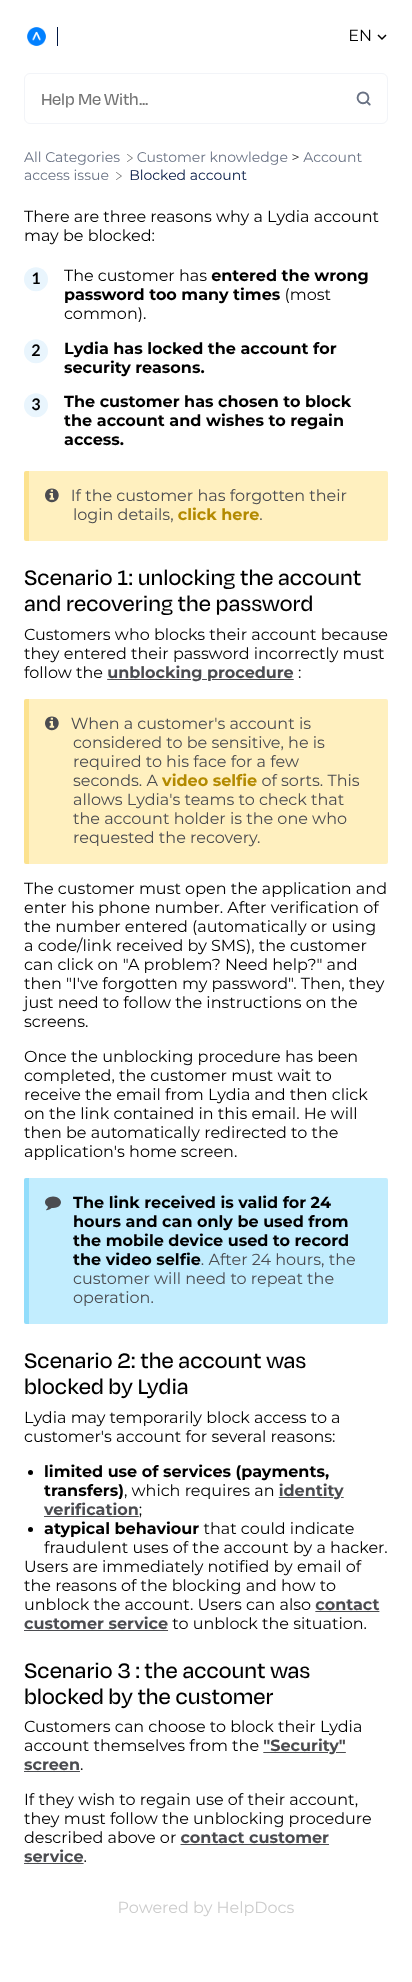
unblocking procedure (200, 673)
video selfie (209, 781)
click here (219, 515)
